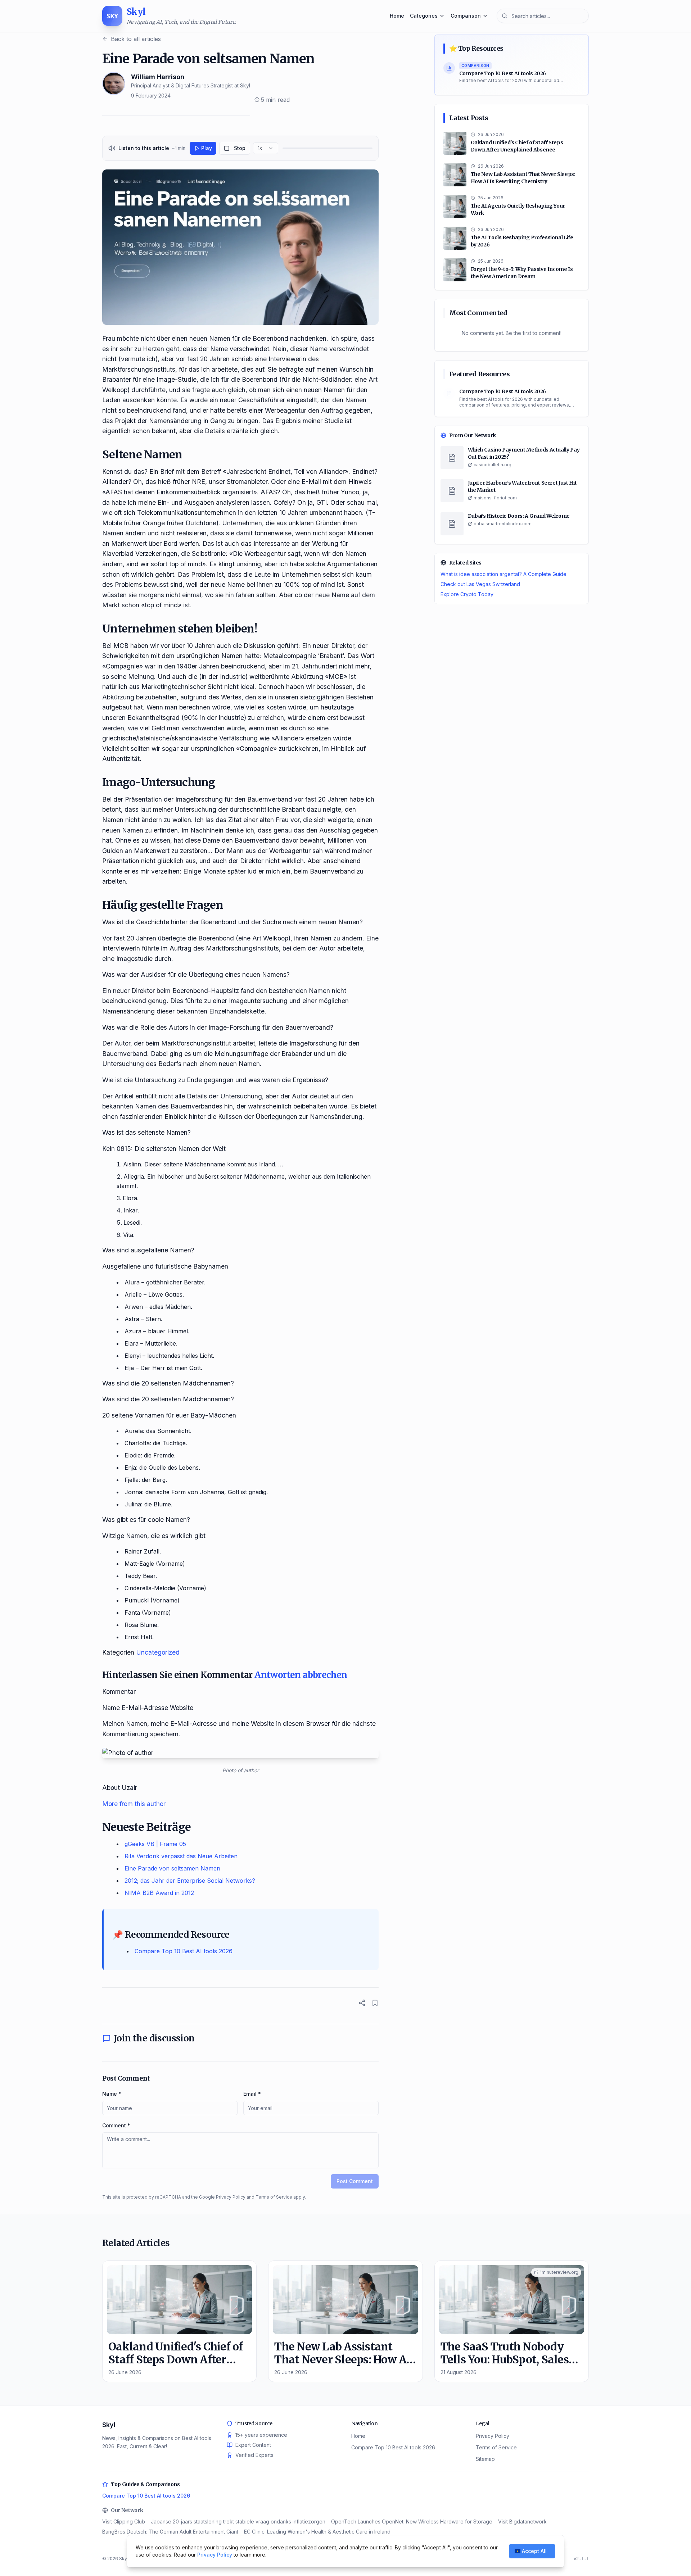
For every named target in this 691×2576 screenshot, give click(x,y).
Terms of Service (274, 2197)
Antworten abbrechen (301, 1675)
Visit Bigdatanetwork (522, 2521)
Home (397, 16)
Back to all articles (136, 39)
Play (207, 148)
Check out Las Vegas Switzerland (480, 584)
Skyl (109, 2425)
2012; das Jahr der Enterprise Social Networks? (190, 1881)
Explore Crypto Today (467, 594)
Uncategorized (158, 1652)
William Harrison (158, 77)
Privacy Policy (231, 2197)
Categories (424, 16)
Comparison (466, 16)
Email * (252, 2094)
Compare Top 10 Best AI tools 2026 (184, 1951)
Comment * (116, 2125)
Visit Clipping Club (124, 2521)
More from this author (134, 1804)
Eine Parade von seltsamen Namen (172, 1868)
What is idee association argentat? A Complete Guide (503, 574)
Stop (240, 148)
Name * (112, 2094)
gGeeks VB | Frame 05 (155, 1844)
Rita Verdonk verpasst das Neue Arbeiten (181, 1856)
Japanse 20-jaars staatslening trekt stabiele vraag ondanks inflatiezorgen (238, 2521)
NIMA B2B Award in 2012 (159, 1893)
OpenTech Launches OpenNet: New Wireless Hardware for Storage (412, 2521)
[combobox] (266, 148)
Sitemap (485, 2459)
